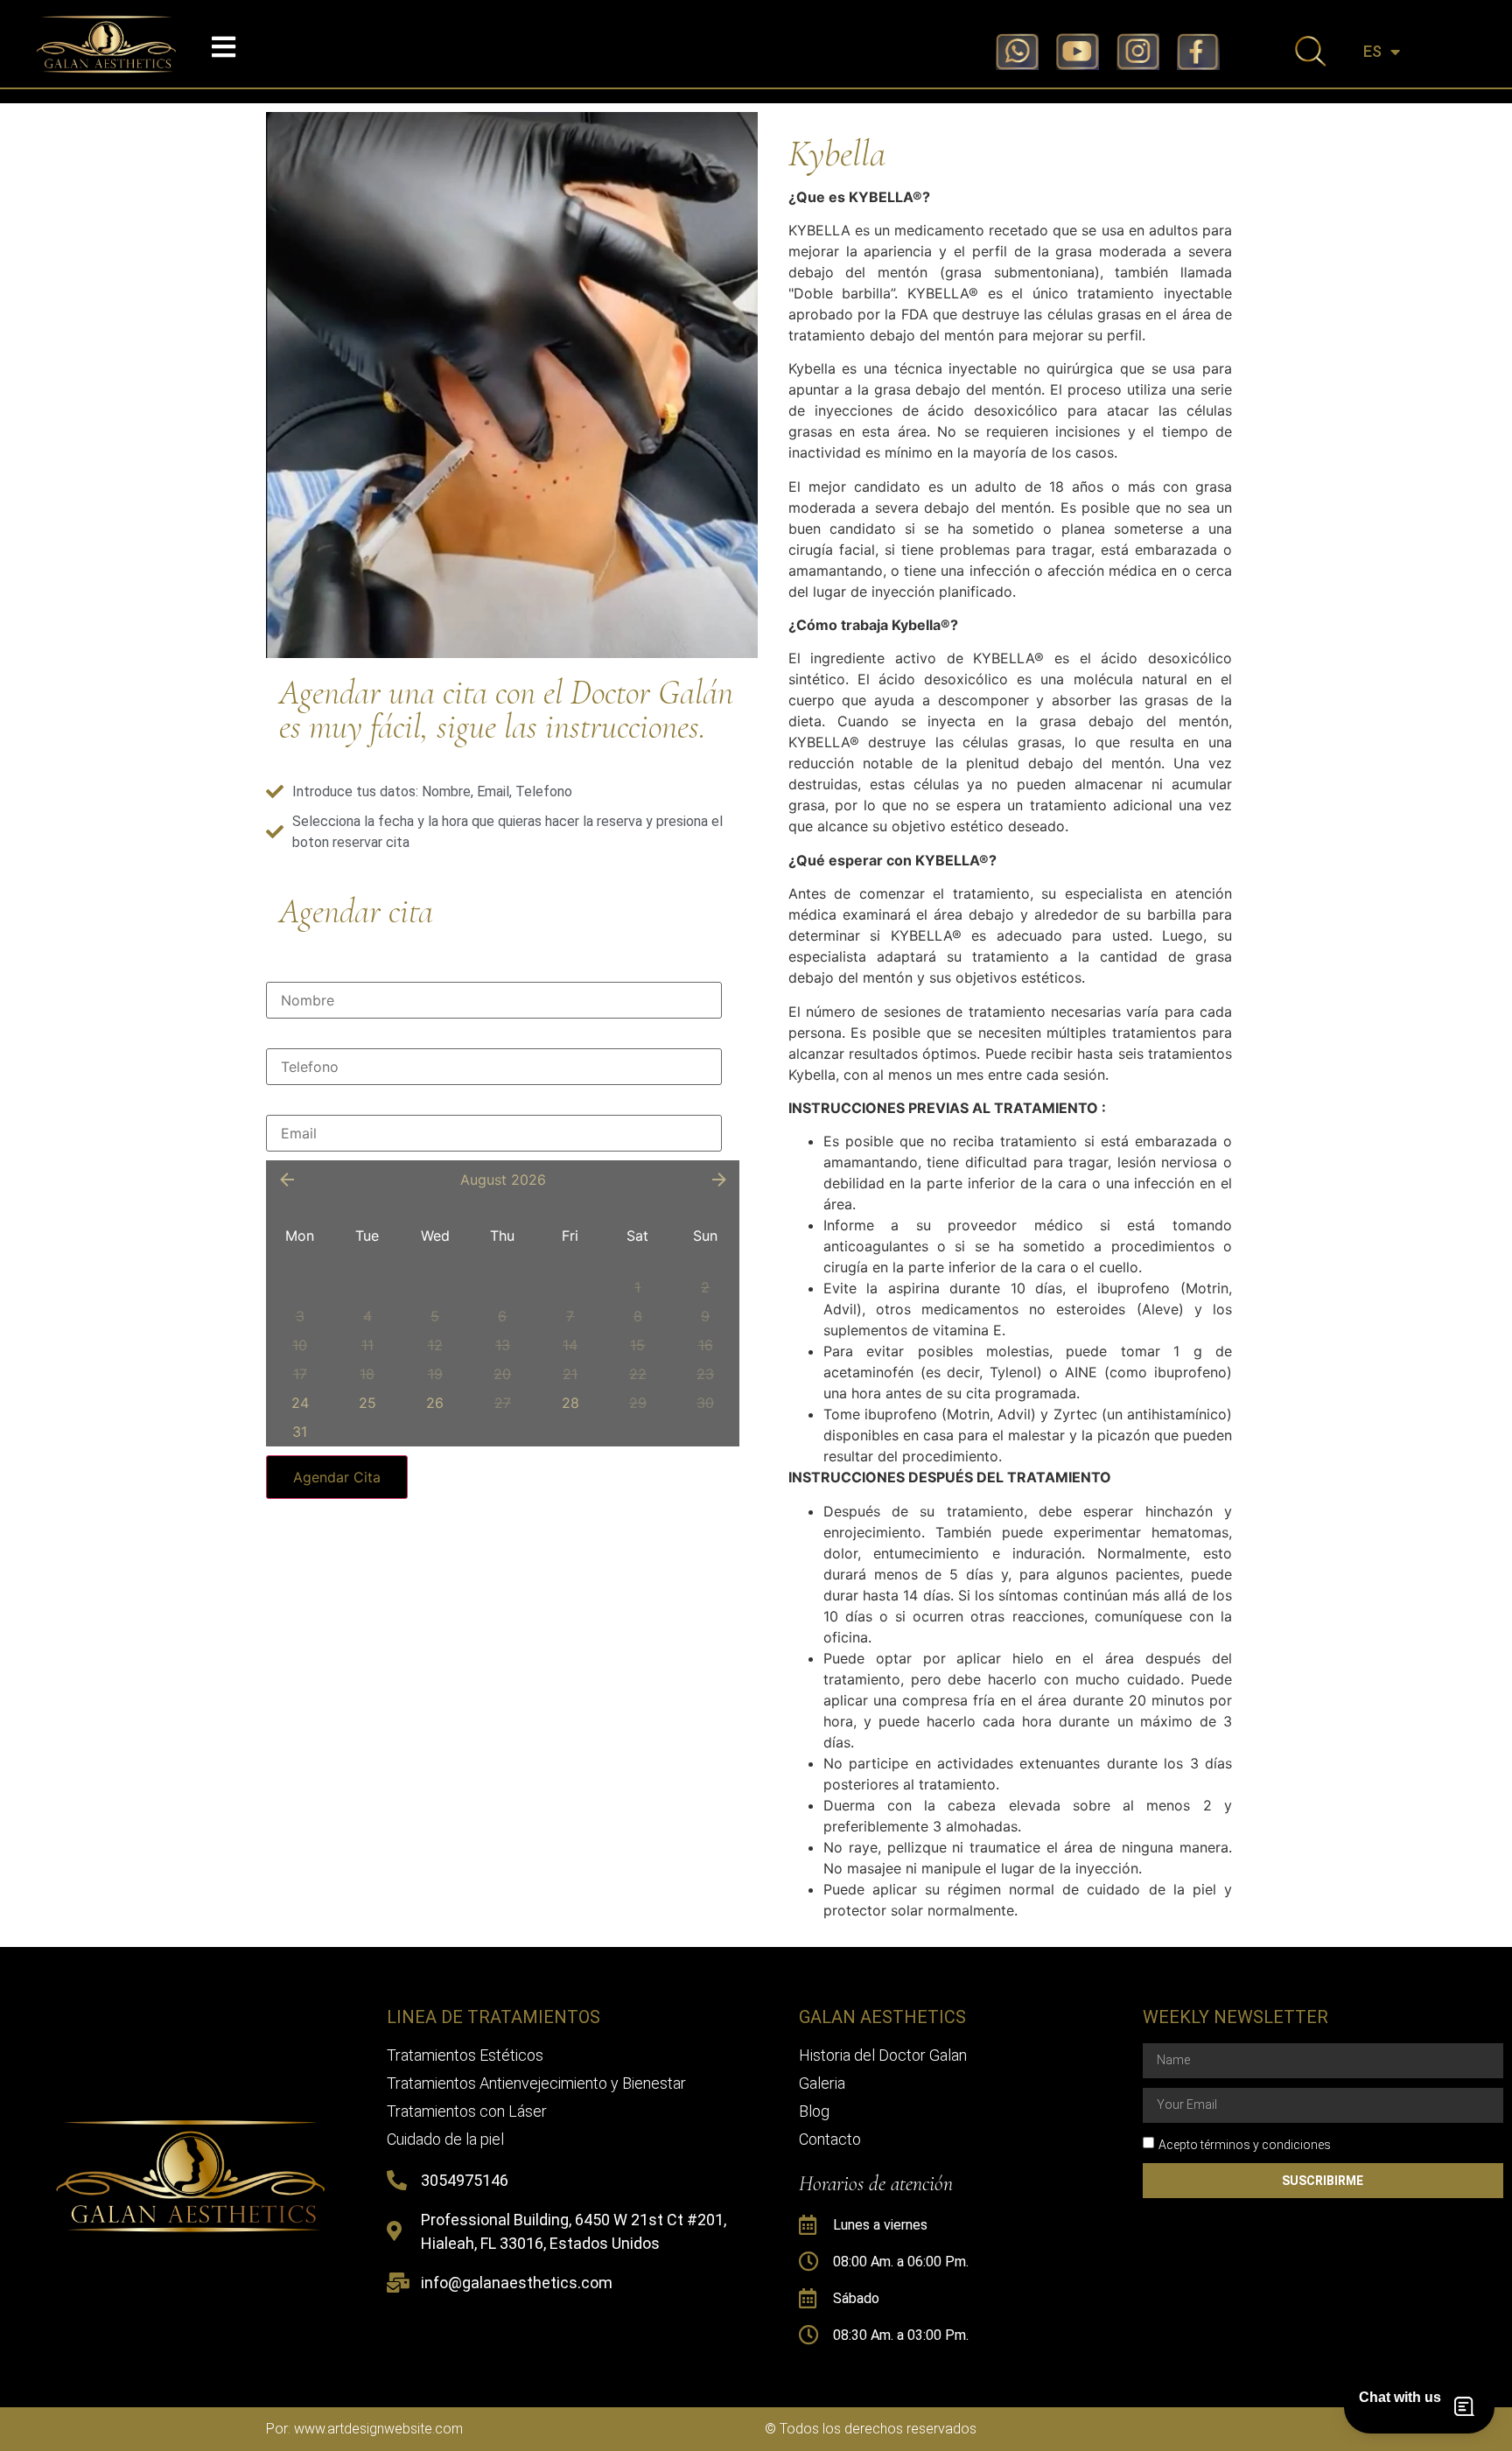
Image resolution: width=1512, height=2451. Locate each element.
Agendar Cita (337, 1477)
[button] (224, 47)
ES (1372, 52)
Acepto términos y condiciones (1245, 2144)
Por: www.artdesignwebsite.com (364, 2429)
